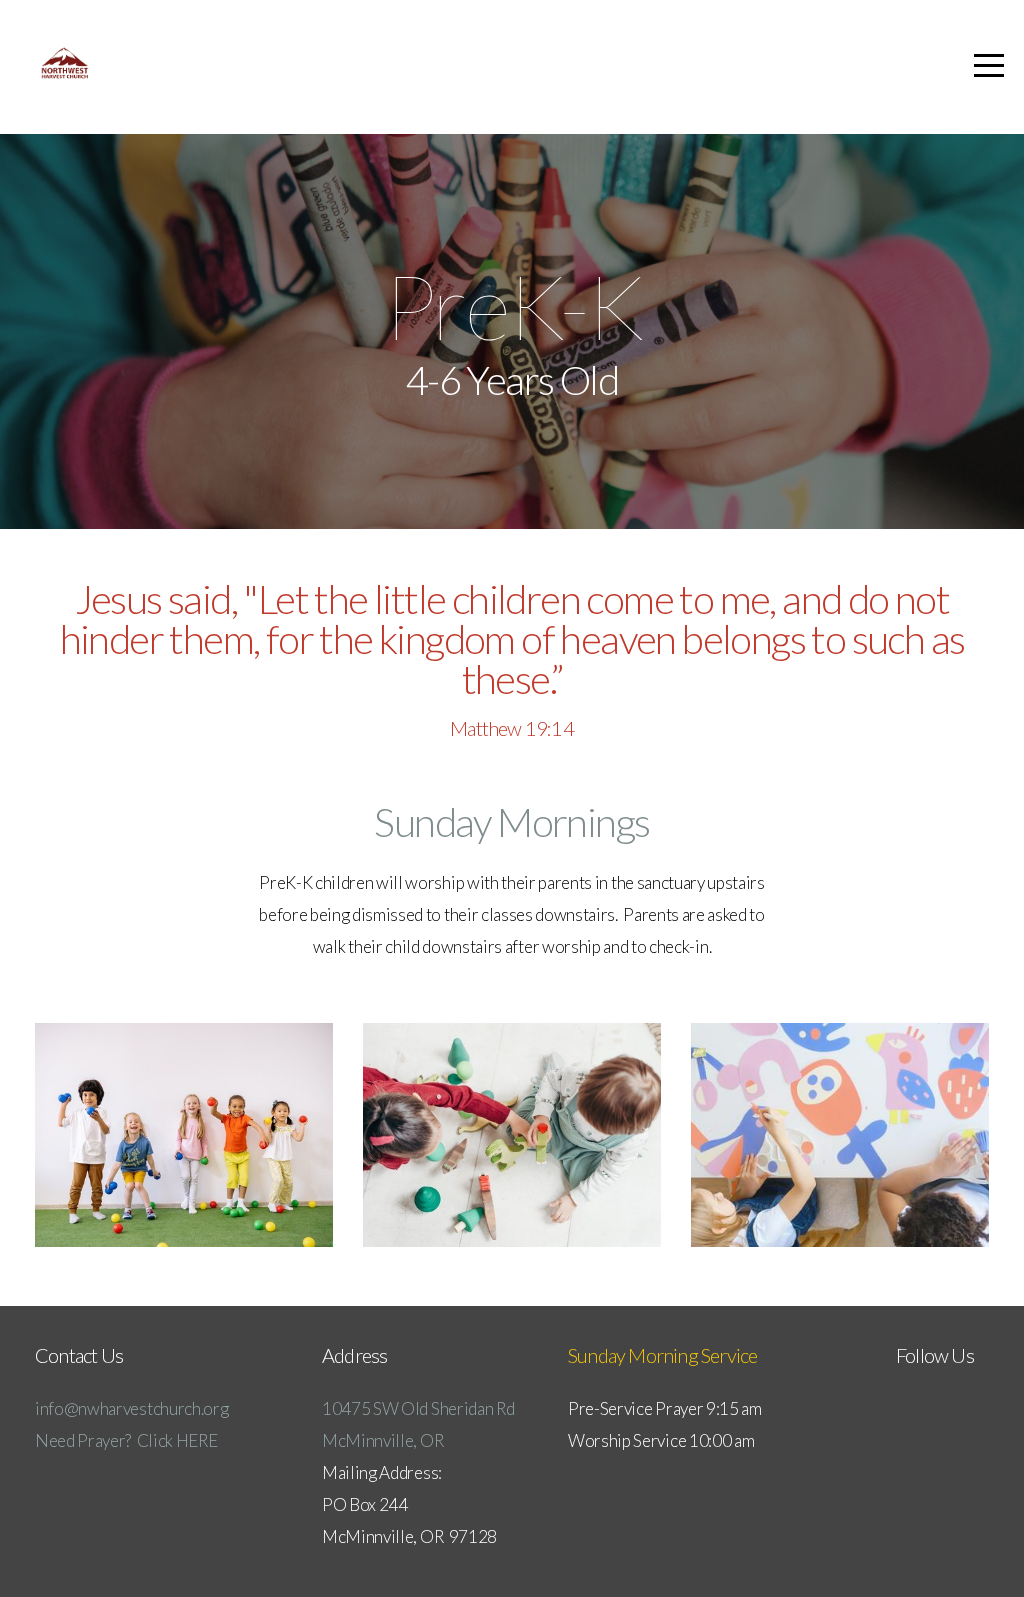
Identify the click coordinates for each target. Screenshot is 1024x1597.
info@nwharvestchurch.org (131, 1408)
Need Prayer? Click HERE (126, 1440)
